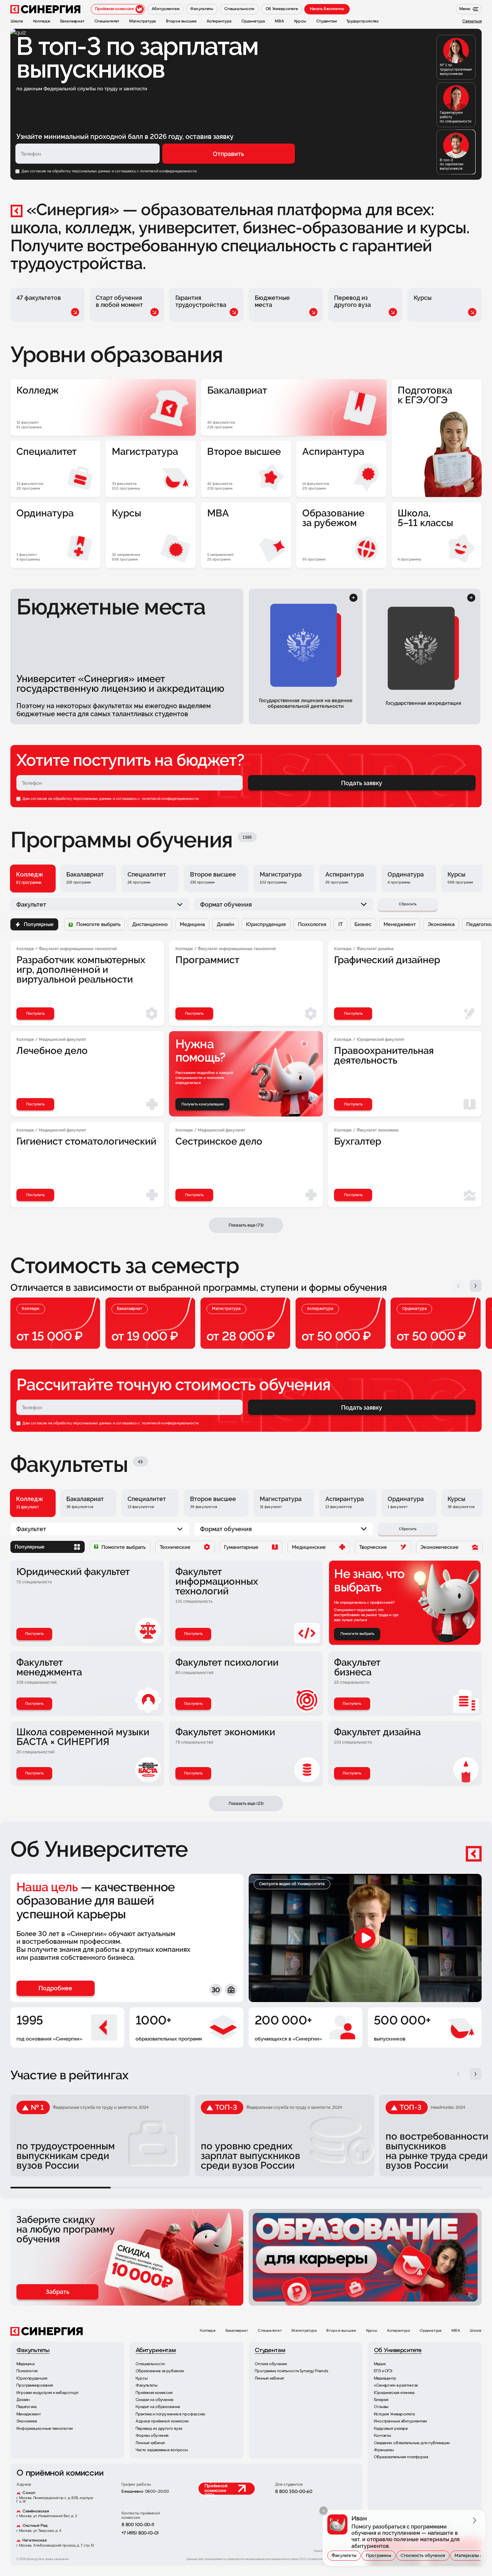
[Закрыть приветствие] (323, 2511)
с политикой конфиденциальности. (167, 171)
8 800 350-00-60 (294, 2492)
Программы (379, 2555)
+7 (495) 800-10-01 (140, 2533)
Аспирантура (398, 2331)
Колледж (208, 2331)
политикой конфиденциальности (170, 799)
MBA (456, 2331)
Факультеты (344, 2555)
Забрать (58, 2292)
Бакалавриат (237, 2331)
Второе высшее (341, 2331)
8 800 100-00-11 (138, 2525)
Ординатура (431, 2331)
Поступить (34, 1634)
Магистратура (304, 2331)
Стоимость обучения (423, 2555)
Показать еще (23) (246, 1803)
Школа (476, 2331)
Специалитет (270, 2331)
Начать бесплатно (327, 9)
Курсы (372, 2331)
